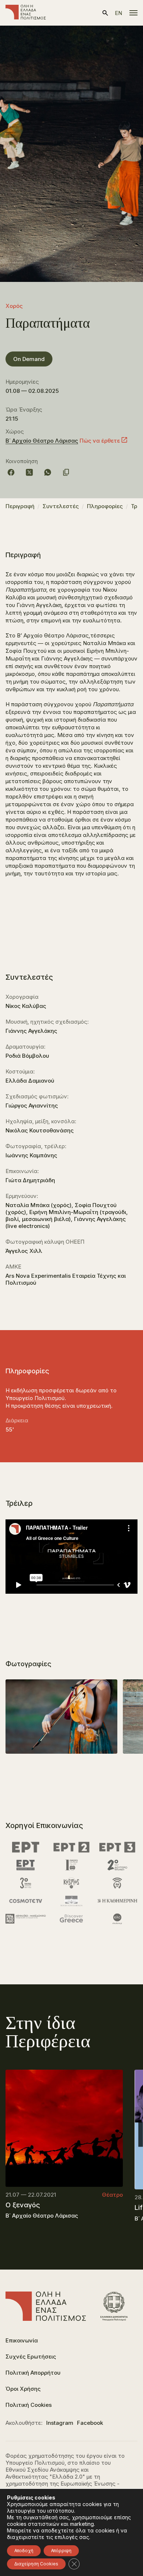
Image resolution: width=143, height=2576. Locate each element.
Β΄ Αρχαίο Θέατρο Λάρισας (42, 441)
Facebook (90, 2423)
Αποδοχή (24, 2551)
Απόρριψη (61, 2551)
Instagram (60, 2423)
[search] (105, 13)
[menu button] (133, 13)
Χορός (14, 306)
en (118, 13)
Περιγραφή (20, 506)
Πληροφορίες (105, 506)
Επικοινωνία (22, 2340)
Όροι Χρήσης (23, 2389)
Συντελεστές (61, 506)
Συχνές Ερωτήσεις (31, 2357)
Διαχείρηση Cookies (36, 2564)
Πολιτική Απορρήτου (33, 2373)
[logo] (26, 13)
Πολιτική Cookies (29, 2405)
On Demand (29, 359)
